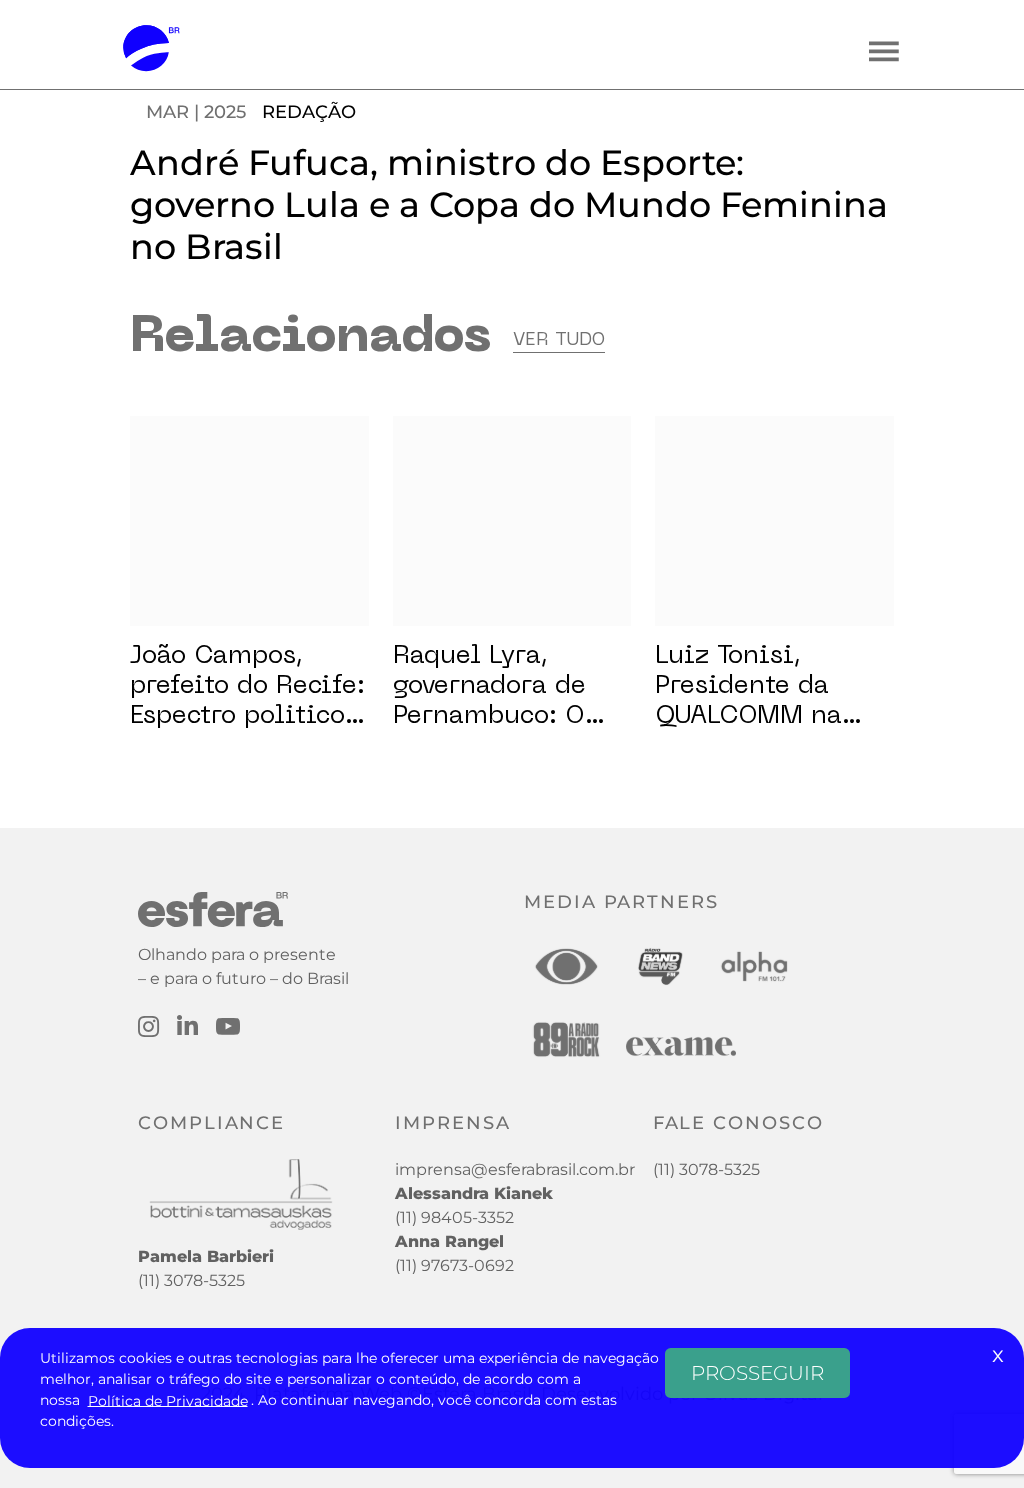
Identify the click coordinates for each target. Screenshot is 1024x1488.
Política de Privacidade (168, 1400)
